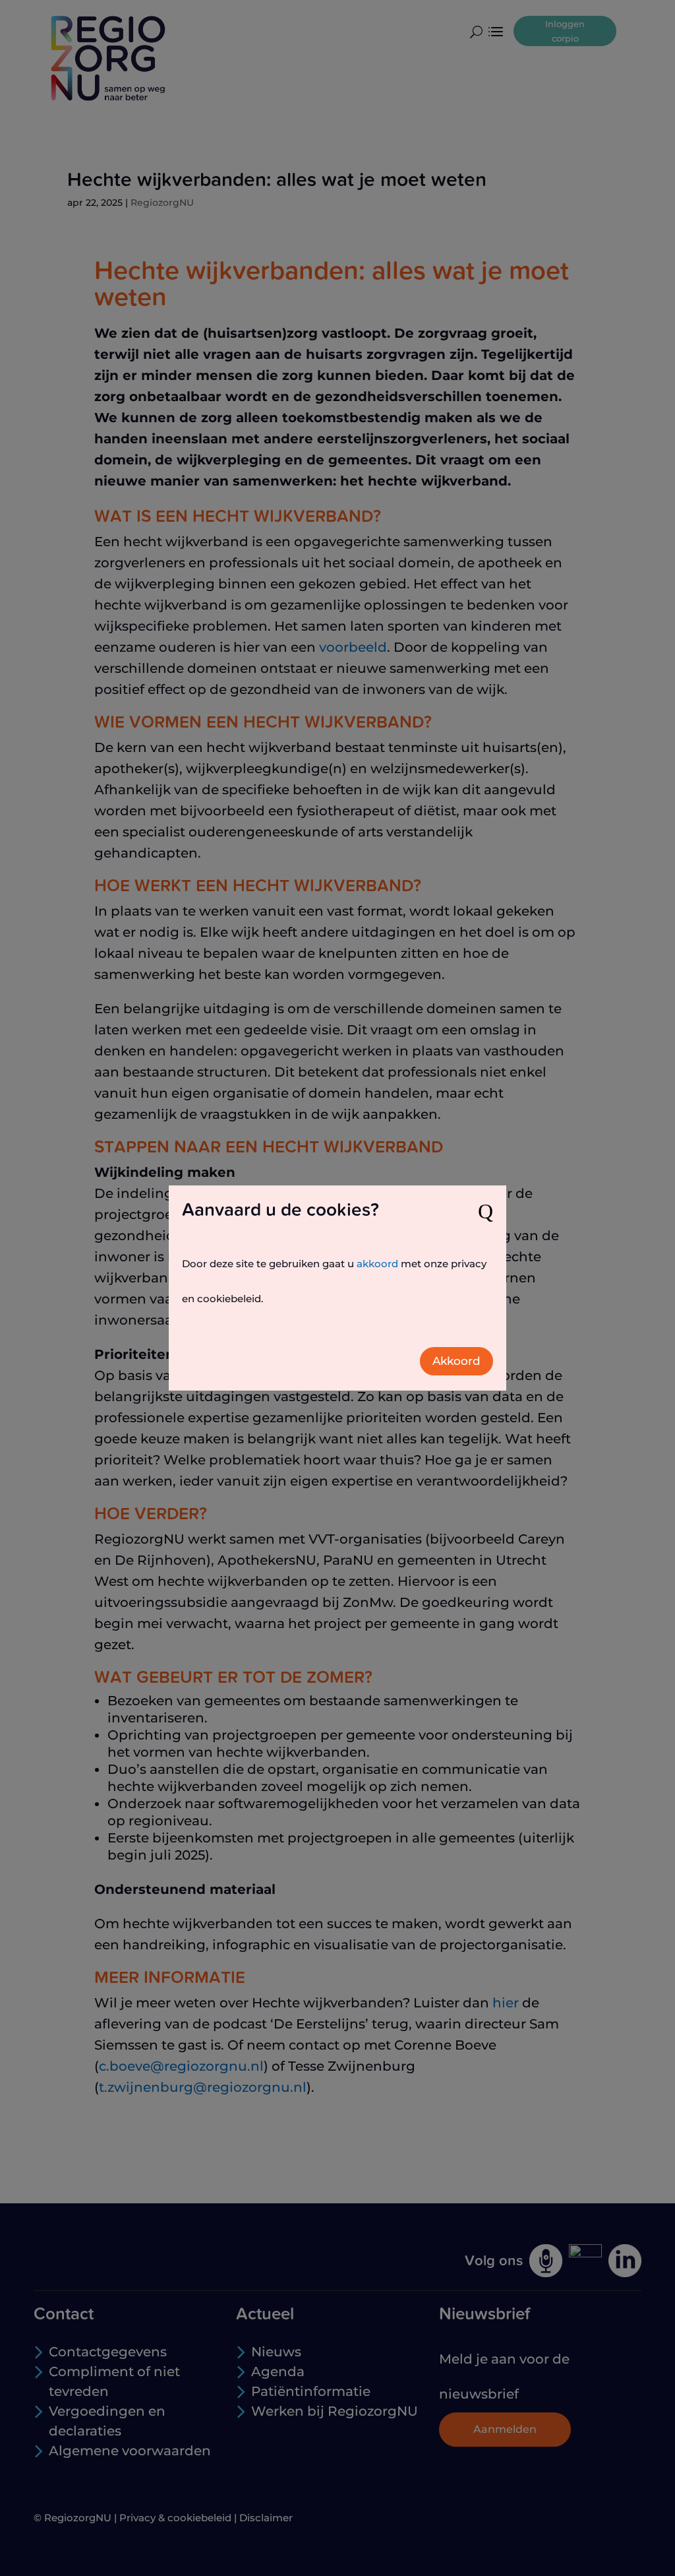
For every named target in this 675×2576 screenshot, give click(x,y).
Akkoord (456, 1361)
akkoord (377, 1264)
